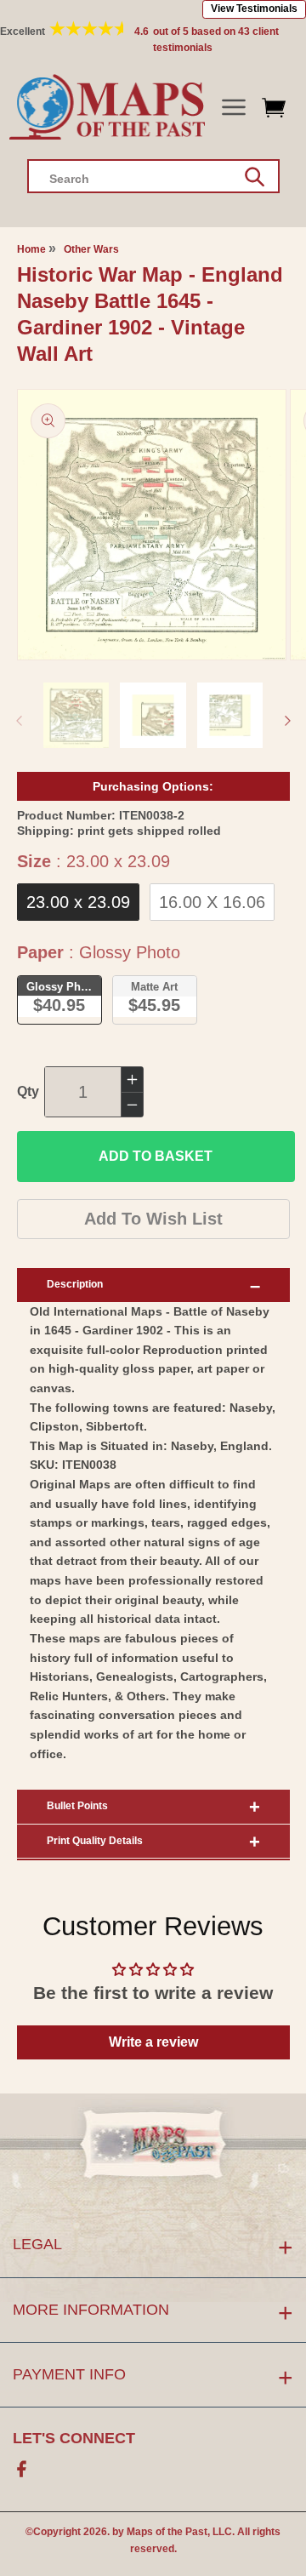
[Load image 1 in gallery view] (76, 716)
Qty (28, 1091)
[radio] (78, 902)
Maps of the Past (167, 2532)
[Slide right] (287, 721)
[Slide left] (19, 721)
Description (75, 1284)
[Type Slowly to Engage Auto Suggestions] (255, 177)
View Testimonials (254, 9)
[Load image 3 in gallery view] (230, 716)
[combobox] (153, 176)
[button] (233, 108)
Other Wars (91, 249)
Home (31, 249)
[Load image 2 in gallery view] (153, 716)
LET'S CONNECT (74, 2438)
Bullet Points (77, 1806)
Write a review (153, 2042)
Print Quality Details (95, 1841)
